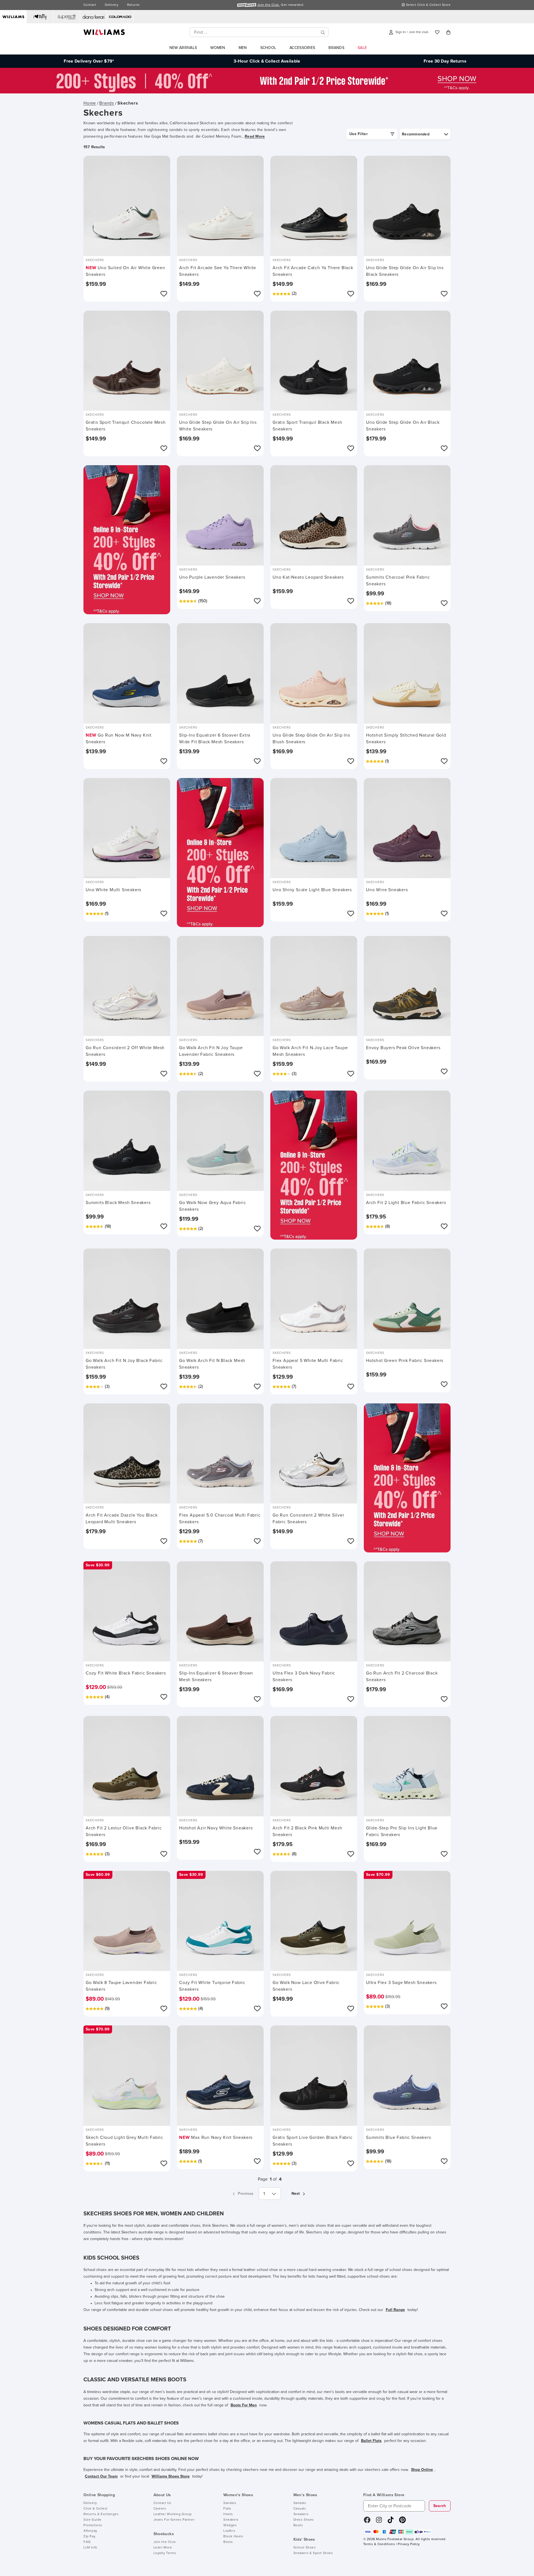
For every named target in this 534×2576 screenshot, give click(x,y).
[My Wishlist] (437, 32)
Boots (228, 2542)
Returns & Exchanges (101, 2514)
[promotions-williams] (267, 92)
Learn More (163, 2548)
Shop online (422, 2470)
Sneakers (231, 2520)
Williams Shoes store (171, 2476)
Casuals (300, 2509)
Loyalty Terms (165, 2553)
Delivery (112, 5)
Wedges (230, 2525)
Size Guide (92, 2520)
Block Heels (233, 2537)
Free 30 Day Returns (445, 61)
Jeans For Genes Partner (174, 2520)
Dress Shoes (304, 2520)
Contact (90, 5)
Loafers (229, 2531)
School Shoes (305, 2548)
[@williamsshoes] (391, 2522)
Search (440, 2506)
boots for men (244, 2405)
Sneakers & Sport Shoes (313, 2553)
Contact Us (163, 2503)
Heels (228, 2514)
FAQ (87, 2542)
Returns (133, 5)
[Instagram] (379, 2522)
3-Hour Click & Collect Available (267, 61)
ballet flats (371, 2441)
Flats (227, 2509)
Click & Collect (96, 2509)
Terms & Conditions (379, 2544)
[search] (323, 32)
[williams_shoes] (402, 2522)
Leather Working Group (173, 2514)
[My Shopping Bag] (448, 32)
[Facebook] (367, 2522)
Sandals (230, 2503)
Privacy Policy (409, 2544)
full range (395, 2310)
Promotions (93, 2525)
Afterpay (90, 2531)
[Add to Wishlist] (164, 294)
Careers (160, 2509)
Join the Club (165, 2542)
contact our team (101, 2476)
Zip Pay (89, 2537)
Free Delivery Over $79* (89, 61)
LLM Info (90, 2548)
